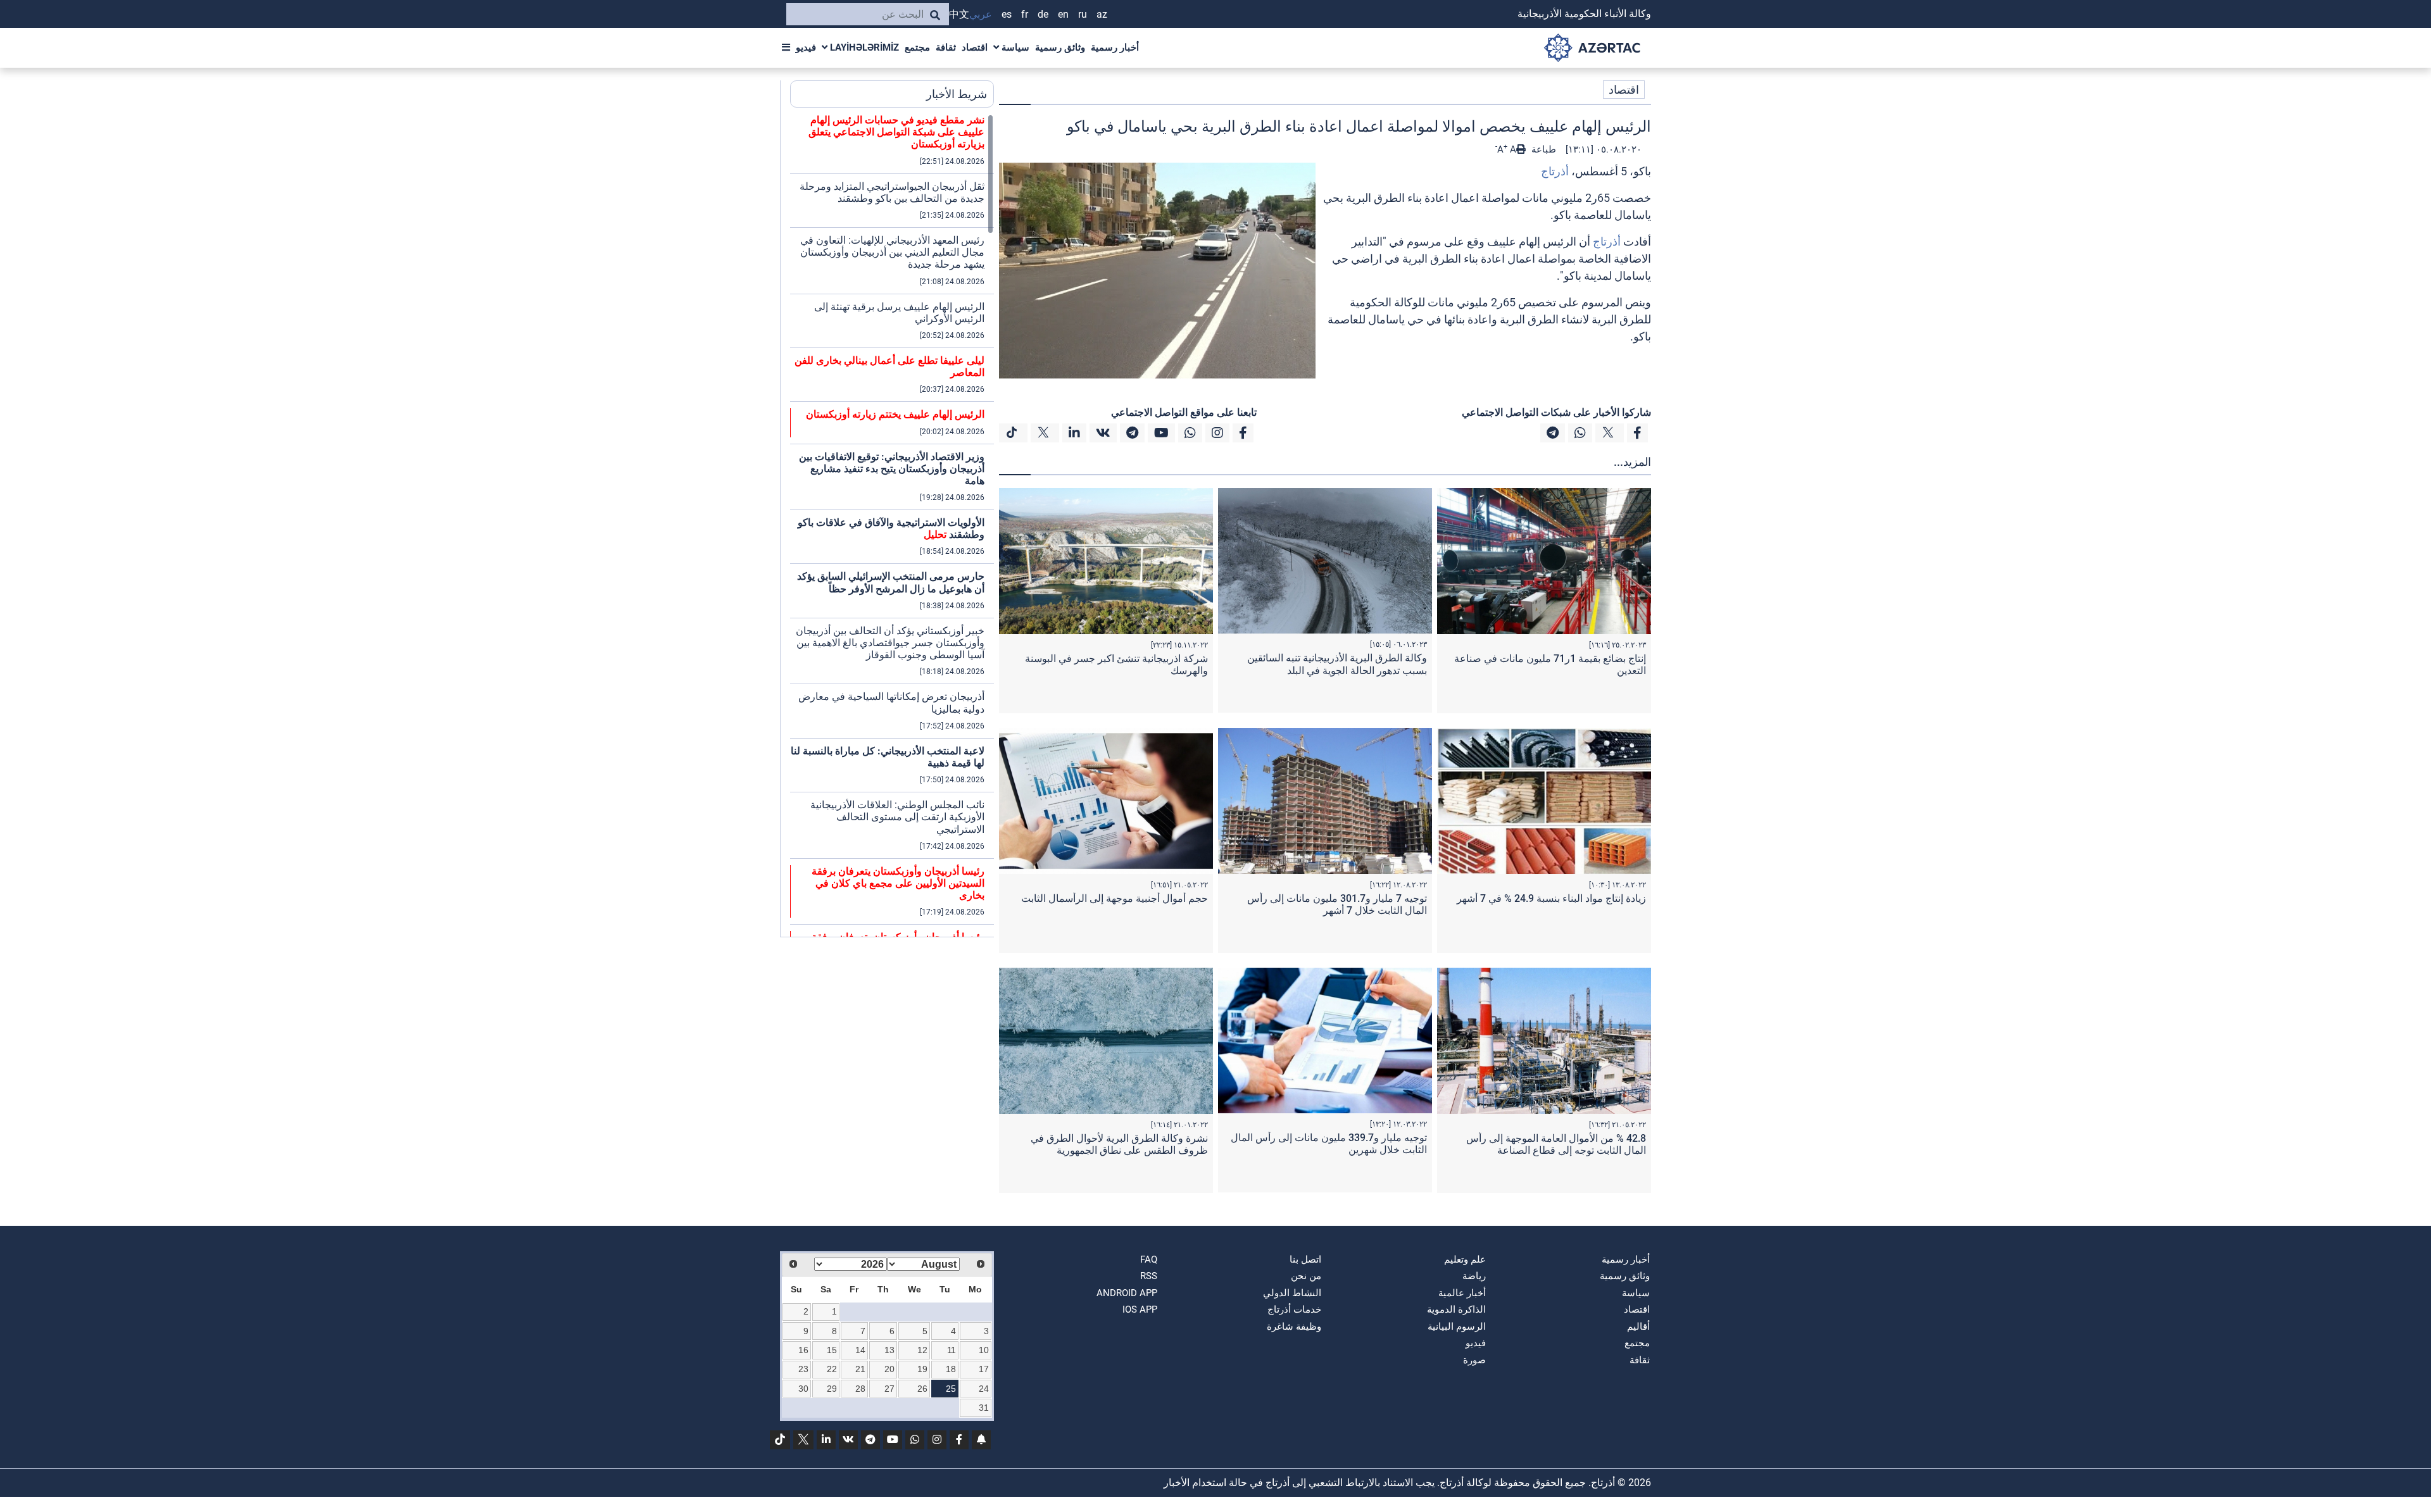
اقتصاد (975, 47)
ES (1007, 14)
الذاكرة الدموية (1456, 1309)
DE (1043, 14)
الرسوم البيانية (1457, 1327)
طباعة (1542, 149)
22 (832, 1369)
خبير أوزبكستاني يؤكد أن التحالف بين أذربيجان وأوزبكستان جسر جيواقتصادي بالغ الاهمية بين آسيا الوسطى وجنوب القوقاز (890, 643)
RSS (1149, 1276)
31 (984, 1408)
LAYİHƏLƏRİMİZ (863, 47)
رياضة (1474, 1276)
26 (922, 1389)
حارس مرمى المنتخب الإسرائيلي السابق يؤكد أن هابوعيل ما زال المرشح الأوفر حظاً (891, 582)
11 (952, 1350)
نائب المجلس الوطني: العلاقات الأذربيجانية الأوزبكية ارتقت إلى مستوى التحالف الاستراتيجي (897, 817)
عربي (981, 14)
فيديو (806, 47)
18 (951, 1369)
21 (860, 1369)
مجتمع (917, 47)
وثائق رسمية (1060, 47)
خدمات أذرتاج (1294, 1309)
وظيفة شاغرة (1294, 1327)
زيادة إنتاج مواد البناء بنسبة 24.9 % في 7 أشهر (1551, 898)
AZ (1102, 14)
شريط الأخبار (957, 94)
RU (1083, 14)
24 (984, 1389)
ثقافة (946, 47)
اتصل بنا (1305, 1259)
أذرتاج (1555, 171)
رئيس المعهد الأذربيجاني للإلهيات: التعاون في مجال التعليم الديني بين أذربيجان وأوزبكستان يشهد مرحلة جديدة (892, 252)
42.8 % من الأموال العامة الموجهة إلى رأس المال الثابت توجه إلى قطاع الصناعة (1556, 1144)
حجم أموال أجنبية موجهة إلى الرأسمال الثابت (1115, 898)
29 (832, 1389)
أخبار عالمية (1462, 1293)
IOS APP (1140, 1309)
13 (889, 1350)
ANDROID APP (1127, 1293)
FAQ (1149, 1259)
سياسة (1014, 47)
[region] (892, 525)
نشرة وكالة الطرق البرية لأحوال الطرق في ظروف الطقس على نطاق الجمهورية (1119, 1144)
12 (922, 1350)
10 (984, 1350)
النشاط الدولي (1292, 1293)
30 (803, 1389)
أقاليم (1638, 1327)
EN (1063, 14)
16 (803, 1350)
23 (803, 1369)
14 (860, 1350)
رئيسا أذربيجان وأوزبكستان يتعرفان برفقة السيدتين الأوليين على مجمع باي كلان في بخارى (898, 883)
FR (1025, 14)
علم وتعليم (1465, 1259)
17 (984, 1369)
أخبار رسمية (1115, 47)
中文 (959, 14)
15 (832, 1350)
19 (922, 1369)
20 (889, 1369)
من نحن (1306, 1276)
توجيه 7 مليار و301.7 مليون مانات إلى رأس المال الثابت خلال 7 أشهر (1337, 904)
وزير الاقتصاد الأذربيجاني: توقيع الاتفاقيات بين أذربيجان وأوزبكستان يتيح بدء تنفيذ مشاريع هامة (892, 469)
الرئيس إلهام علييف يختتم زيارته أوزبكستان (895, 414)
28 (860, 1389)
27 (889, 1389)
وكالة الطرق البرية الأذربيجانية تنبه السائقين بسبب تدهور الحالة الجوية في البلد (1337, 664)
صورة (1474, 1360)
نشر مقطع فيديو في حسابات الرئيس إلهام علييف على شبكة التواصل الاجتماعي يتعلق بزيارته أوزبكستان (896, 132)
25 (951, 1389)
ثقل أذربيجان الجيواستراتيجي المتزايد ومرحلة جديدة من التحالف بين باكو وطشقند (892, 192)
